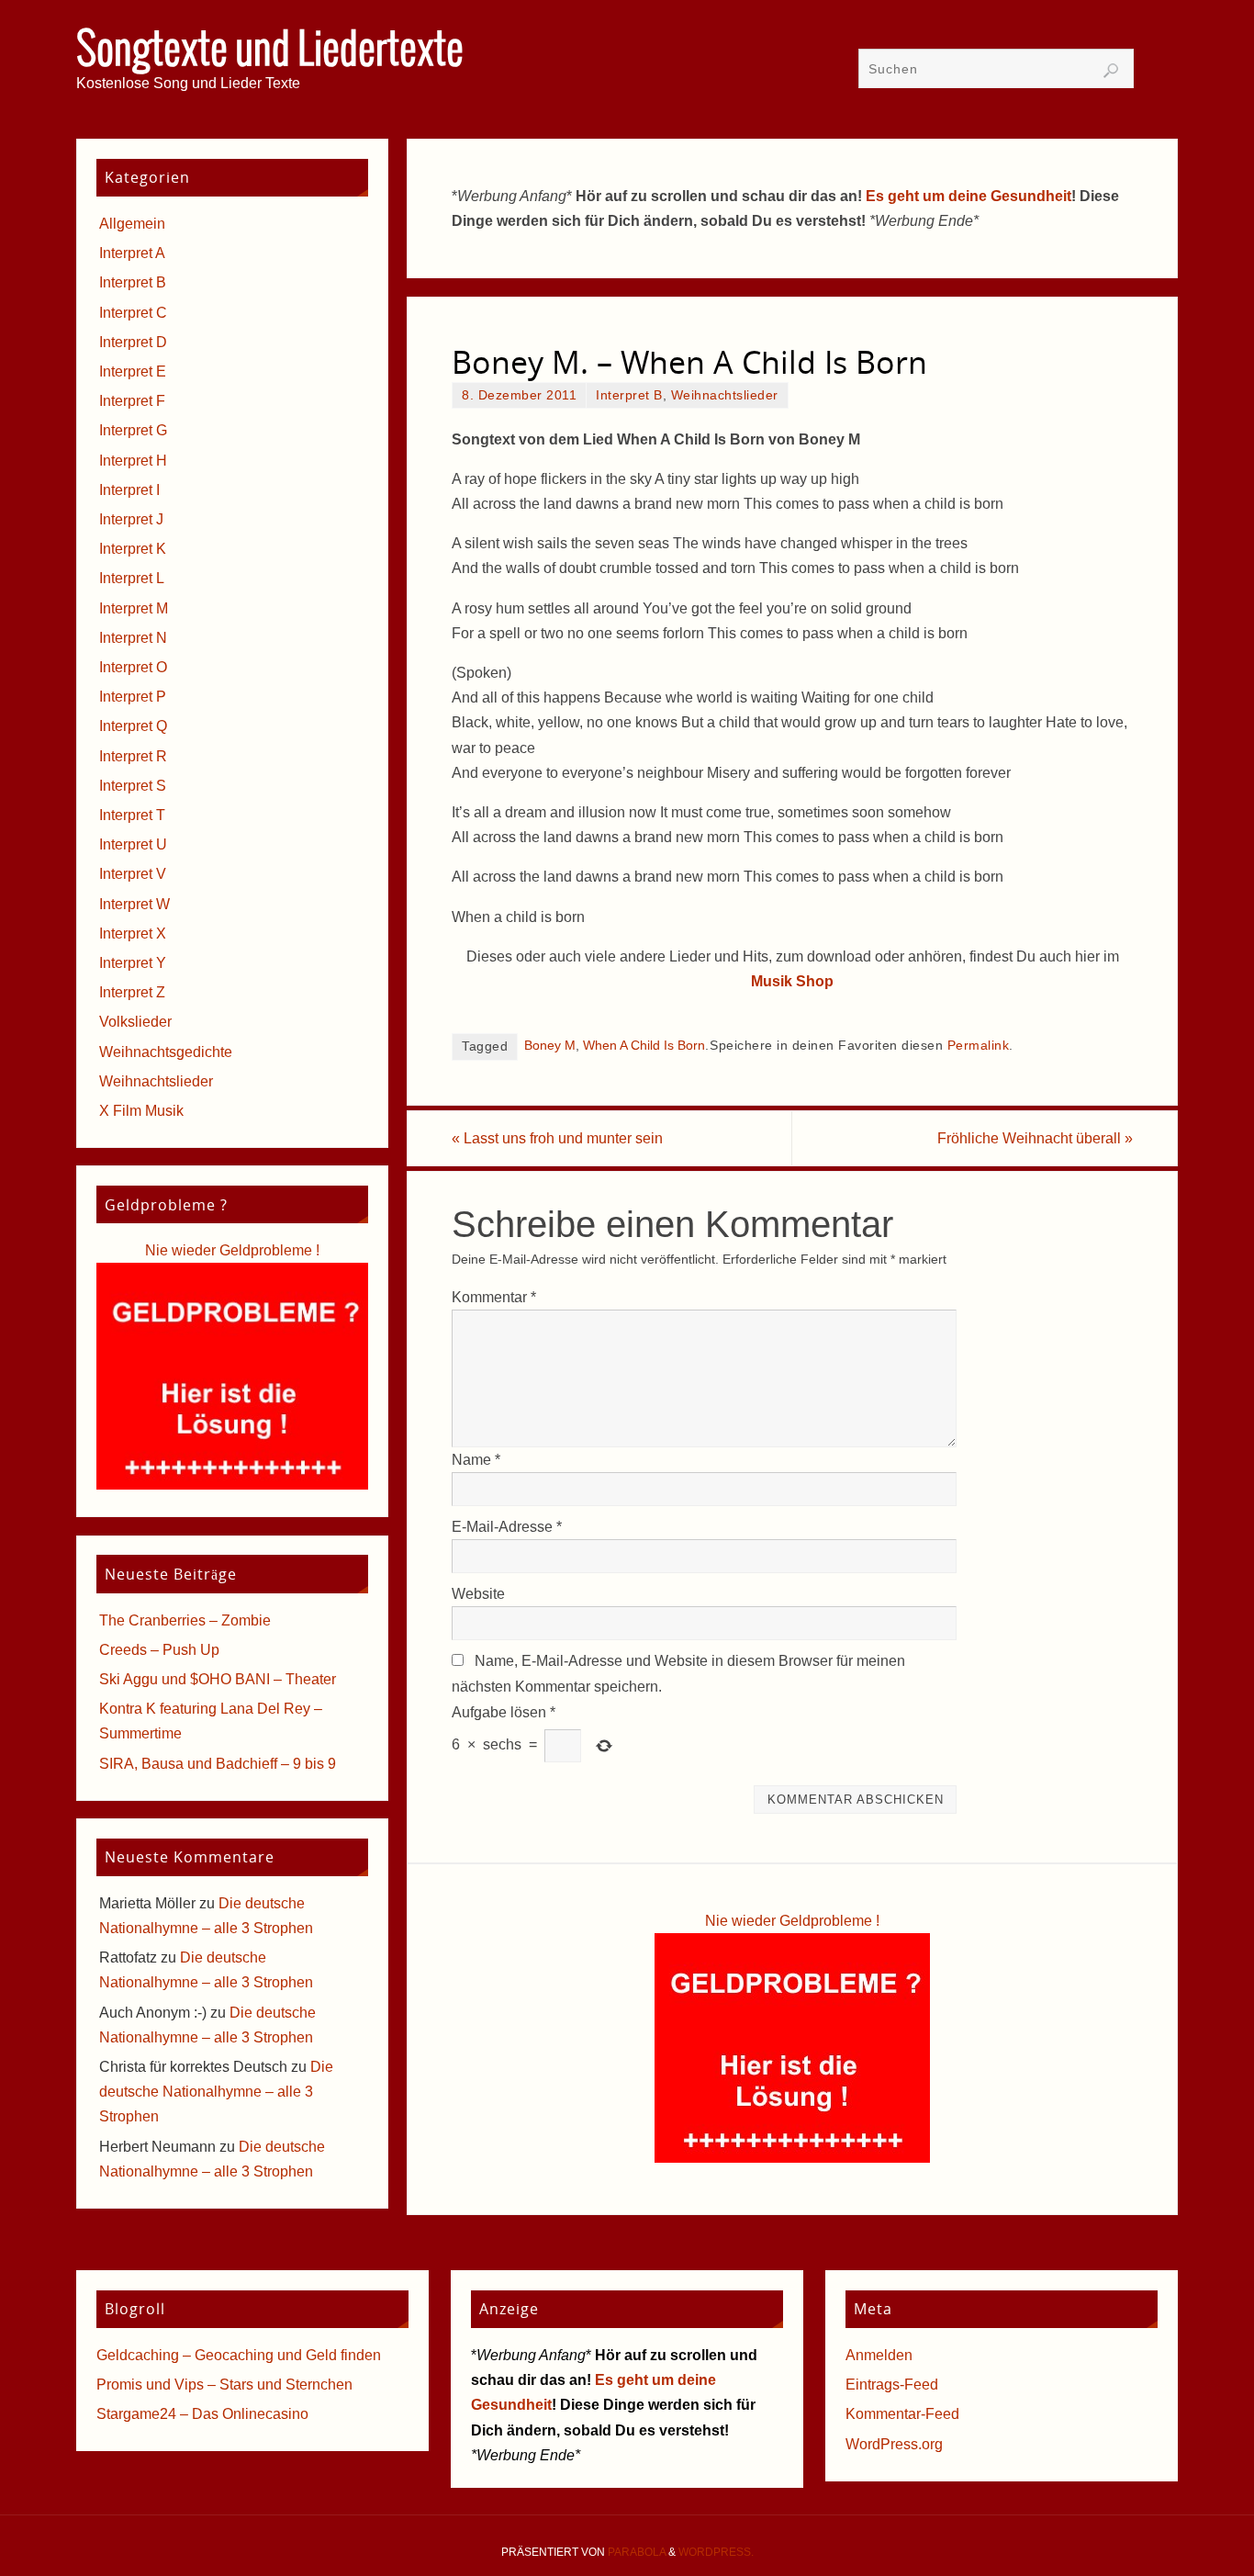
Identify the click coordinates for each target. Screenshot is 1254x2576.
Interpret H (133, 461)
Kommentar (494, 1297)
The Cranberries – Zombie (185, 1620)
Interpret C (133, 313)
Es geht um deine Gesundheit (968, 196)
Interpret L (132, 578)
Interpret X (133, 934)
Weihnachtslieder (725, 395)
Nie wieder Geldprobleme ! (792, 1921)
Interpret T (132, 815)
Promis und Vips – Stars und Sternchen (224, 2385)
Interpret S (133, 786)
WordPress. (716, 2552)
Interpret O (133, 667)
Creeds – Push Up (159, 1650)
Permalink (979, 1046)
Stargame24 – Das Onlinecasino (202, 2414)
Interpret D (133, 342)
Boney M (550, 1046)
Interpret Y (133, 963)
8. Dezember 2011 (519, 395)
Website (478, 1594)
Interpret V (133, 874)
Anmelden (879, 2355)
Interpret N (133, 638)
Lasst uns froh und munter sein (557, 1138)
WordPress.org (894, 2444)
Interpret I (129, 490)
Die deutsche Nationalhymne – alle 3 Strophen (216, 2092)
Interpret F (132, 401)
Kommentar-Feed (902, 2414)
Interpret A (132, 253)
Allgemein (132, 224)
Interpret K (133, 549)
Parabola (637, 2552)
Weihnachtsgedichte (166, 1052)
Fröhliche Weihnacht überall (1035, 1138)
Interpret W (134, 904)
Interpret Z (132, 992)
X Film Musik (141, 1111)
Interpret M (134, 608)
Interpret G (133, 430)
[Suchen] (1111, 71)
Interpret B (629, 395)
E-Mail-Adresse (507, 1527)
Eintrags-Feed (892, 2385)
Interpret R (133, 756)
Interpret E (133, 371)
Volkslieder (135, 1022)
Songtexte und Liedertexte (270, 51)
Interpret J (131, 519)
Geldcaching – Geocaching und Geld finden (239, 2355)
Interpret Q (133, 726)
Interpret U (133, 844)
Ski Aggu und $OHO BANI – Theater (218, 1679)
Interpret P (133, 697)
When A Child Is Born (644, 1046)
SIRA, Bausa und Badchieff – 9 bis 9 (218, 1764)
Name (476, 1460)
